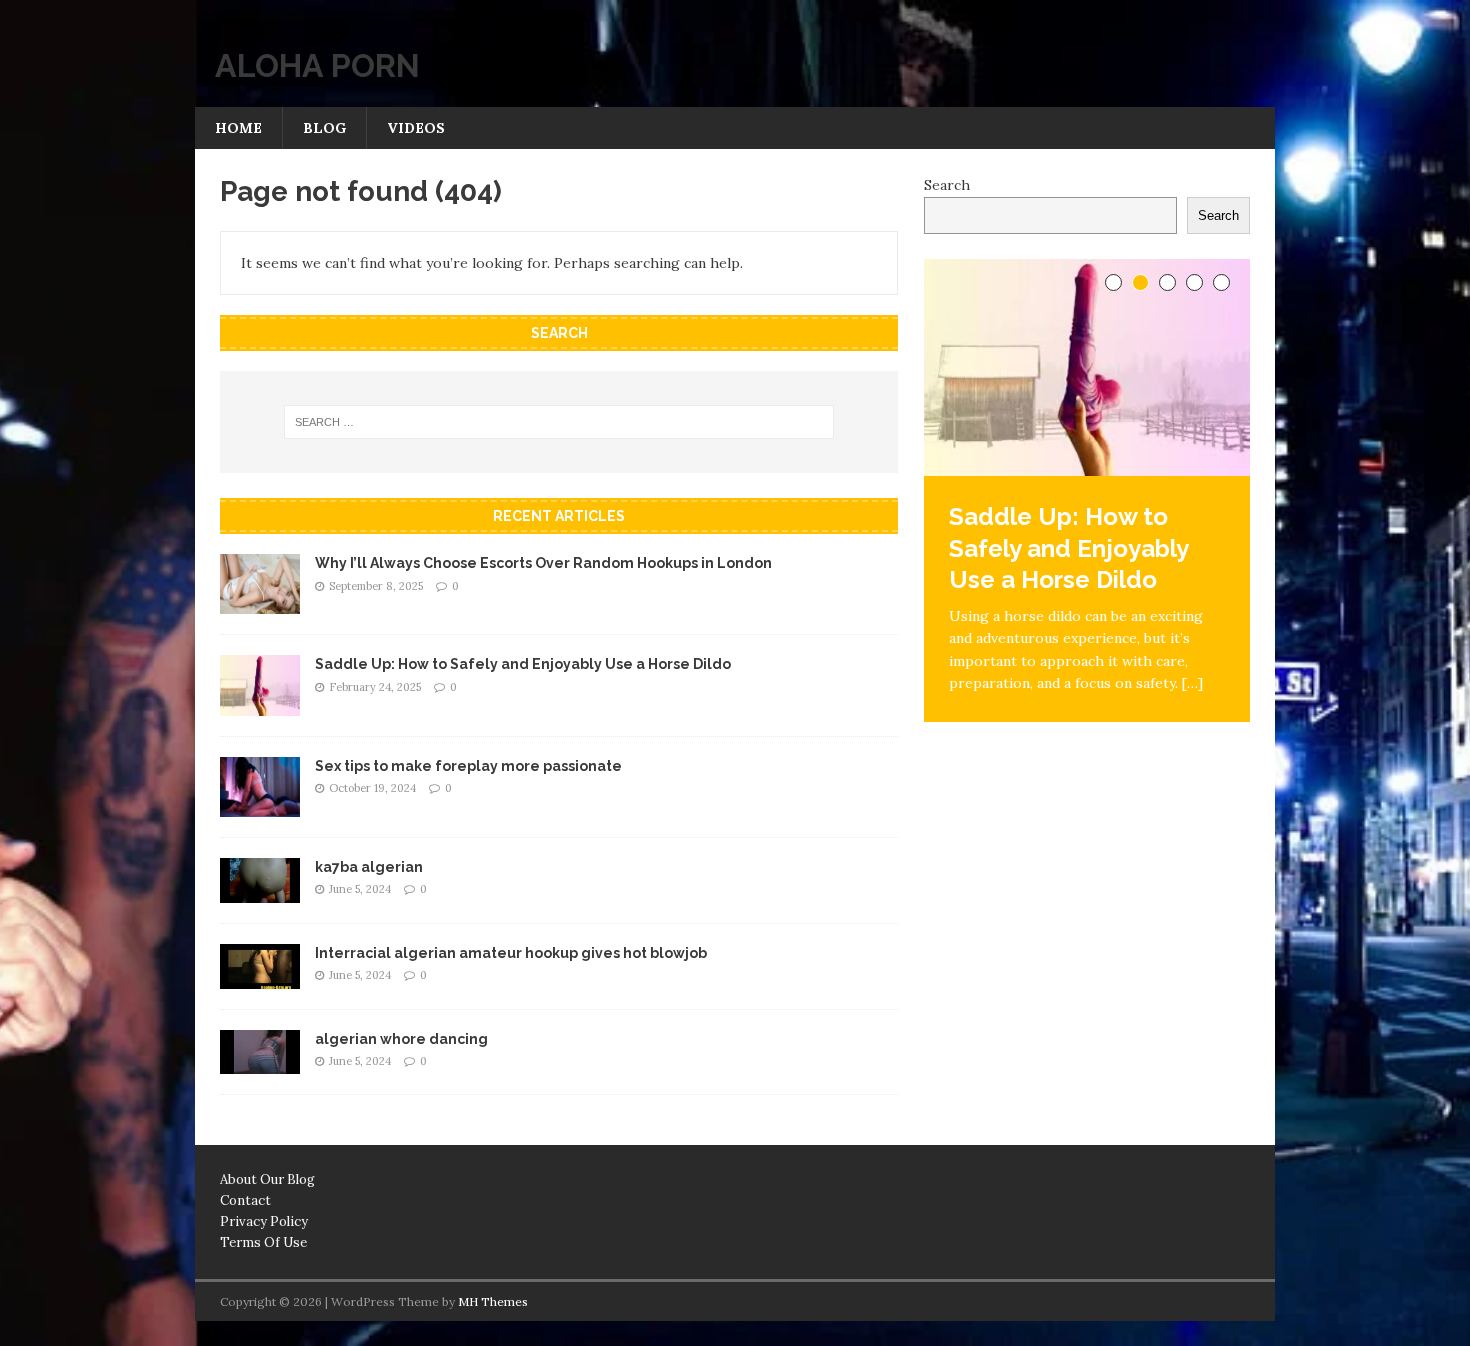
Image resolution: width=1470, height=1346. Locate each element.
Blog (324, 128)
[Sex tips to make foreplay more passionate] (260, 805)
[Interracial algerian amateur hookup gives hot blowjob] (260, 977)
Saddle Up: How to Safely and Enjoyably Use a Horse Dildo (523, 664)
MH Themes (493, 1301)
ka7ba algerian (369, 867)
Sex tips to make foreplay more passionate (468, 766)
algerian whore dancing (401, 1039)
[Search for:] (559, 422)
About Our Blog (267, 1179)
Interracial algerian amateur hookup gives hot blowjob (511, 953)
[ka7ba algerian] (260, 891)
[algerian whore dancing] (260, 1063)
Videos (416, 128)
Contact (245, 1200)
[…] (1192, 683)
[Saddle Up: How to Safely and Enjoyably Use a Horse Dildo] (260, 704)
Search (947, 185)
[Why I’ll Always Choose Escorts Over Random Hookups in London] (260, 603)
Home (238, 128)
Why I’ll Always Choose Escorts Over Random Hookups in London (543, 563)
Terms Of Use (263, 1242)
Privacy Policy (264, 1221)
